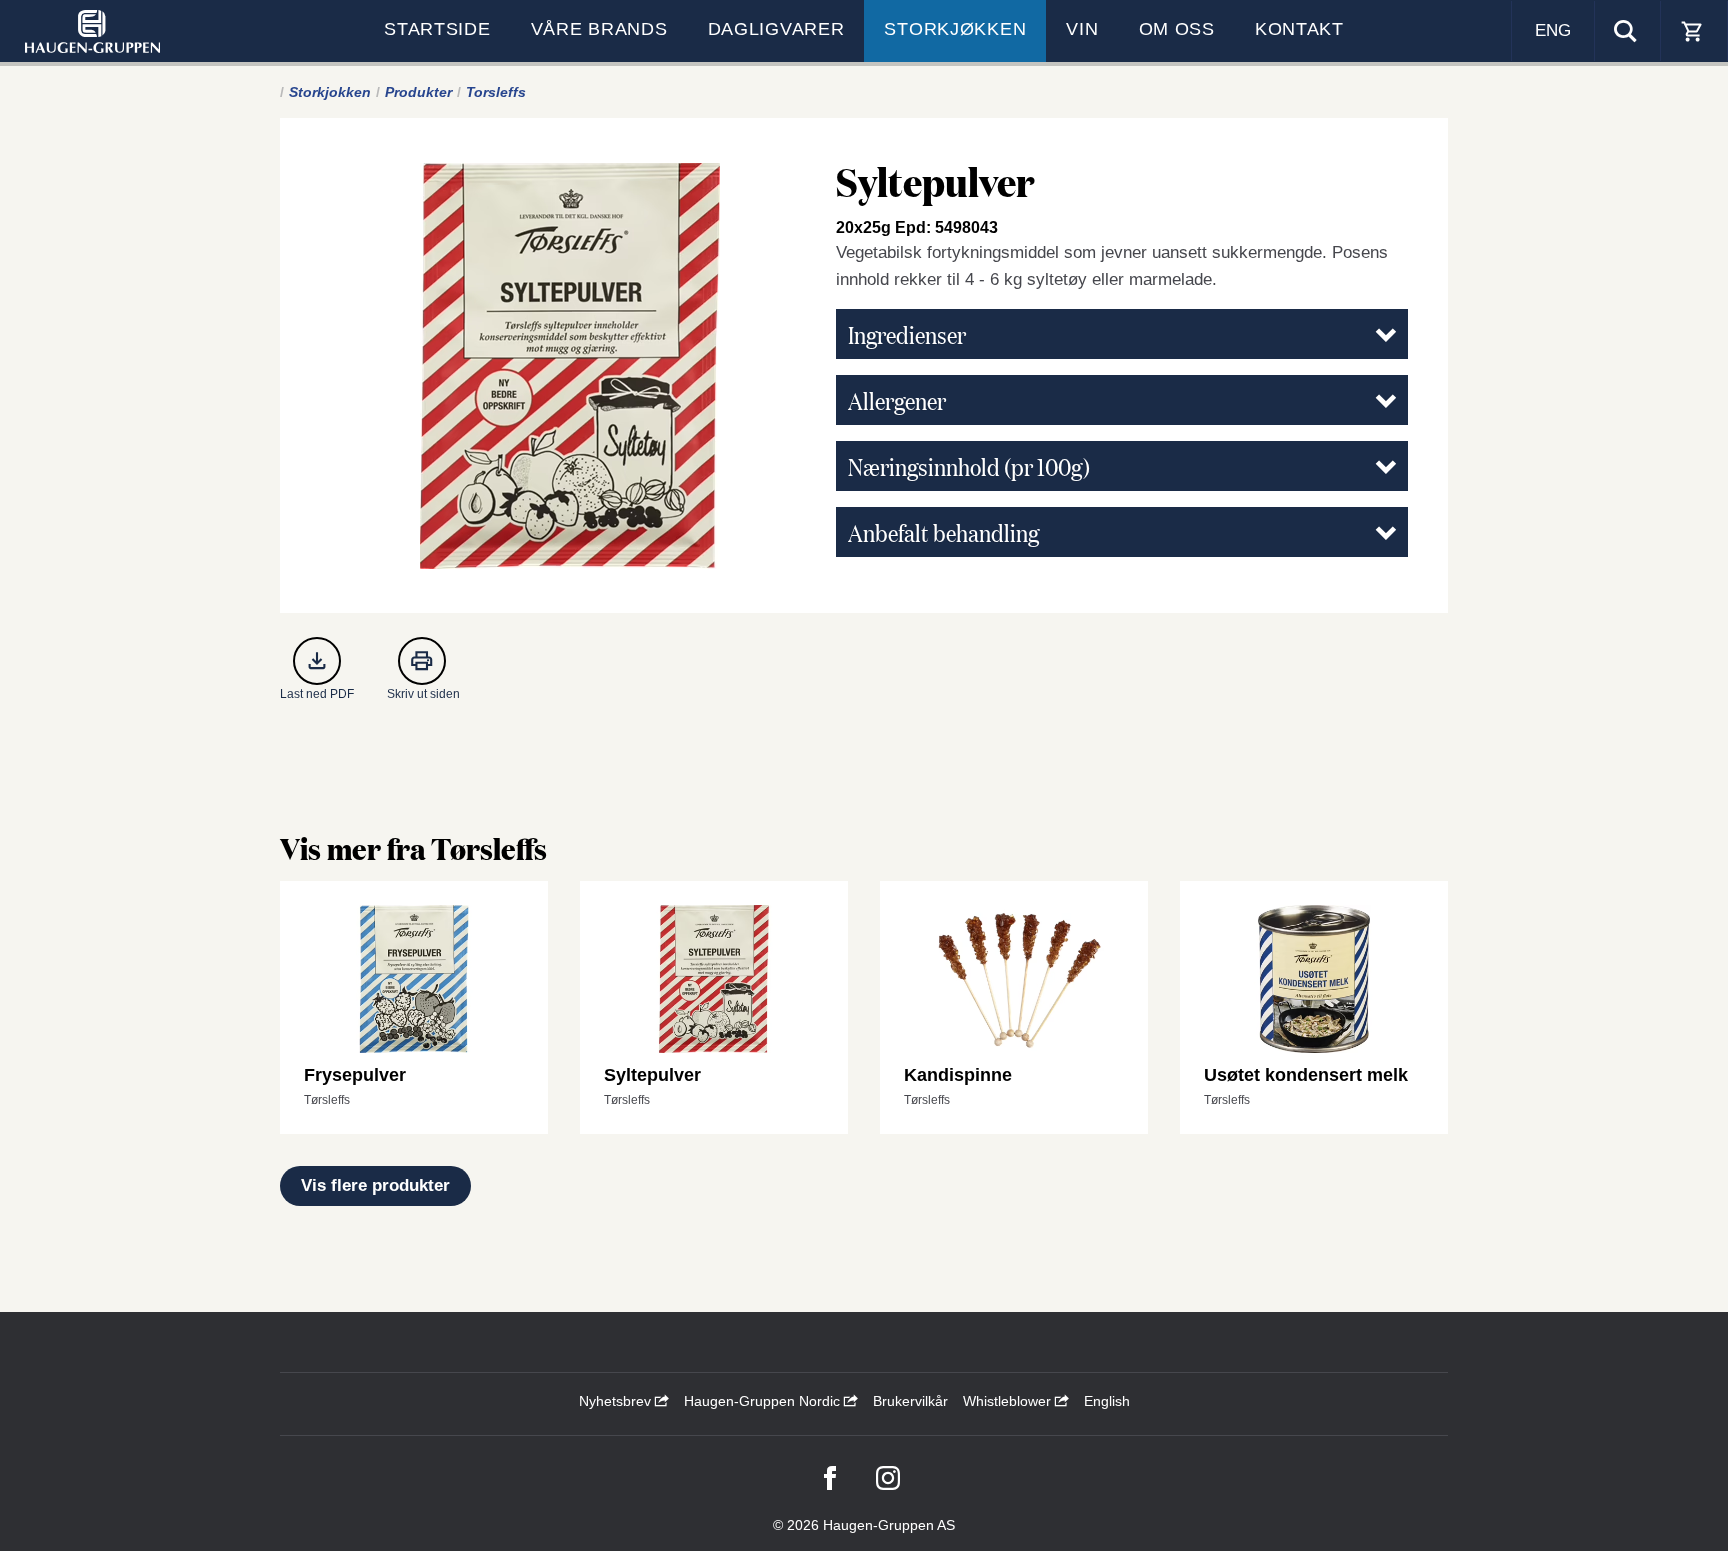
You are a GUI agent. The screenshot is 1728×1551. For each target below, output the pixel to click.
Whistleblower (1009, 1401)
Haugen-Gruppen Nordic (764, 1401)
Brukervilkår (910, 1401)
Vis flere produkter (375, 1185)
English (1107, 1401)
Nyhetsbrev (617, 1401)
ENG (1553, 30)
